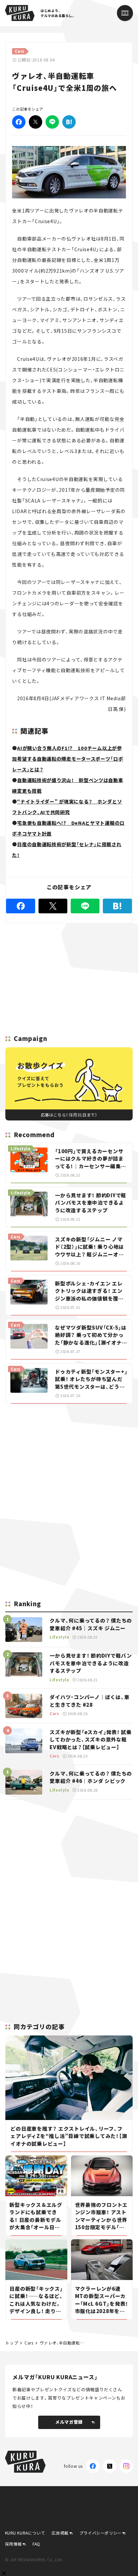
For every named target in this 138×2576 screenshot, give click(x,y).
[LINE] (52, 122)
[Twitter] (36, 122)
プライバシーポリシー (100, 2533)
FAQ (36, 2544)
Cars (29, 2343)
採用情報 (13, 2544)
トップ (12, 2343)
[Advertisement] (69, 1456)
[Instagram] (126, 2466)
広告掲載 (60, 2533)
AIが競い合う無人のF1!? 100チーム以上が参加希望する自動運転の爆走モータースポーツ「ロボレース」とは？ (67, 759)
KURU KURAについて (25, 2533)
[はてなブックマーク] (69, 122)
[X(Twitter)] (110, 2466)
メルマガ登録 (69, 2422)
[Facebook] (19, 122)
